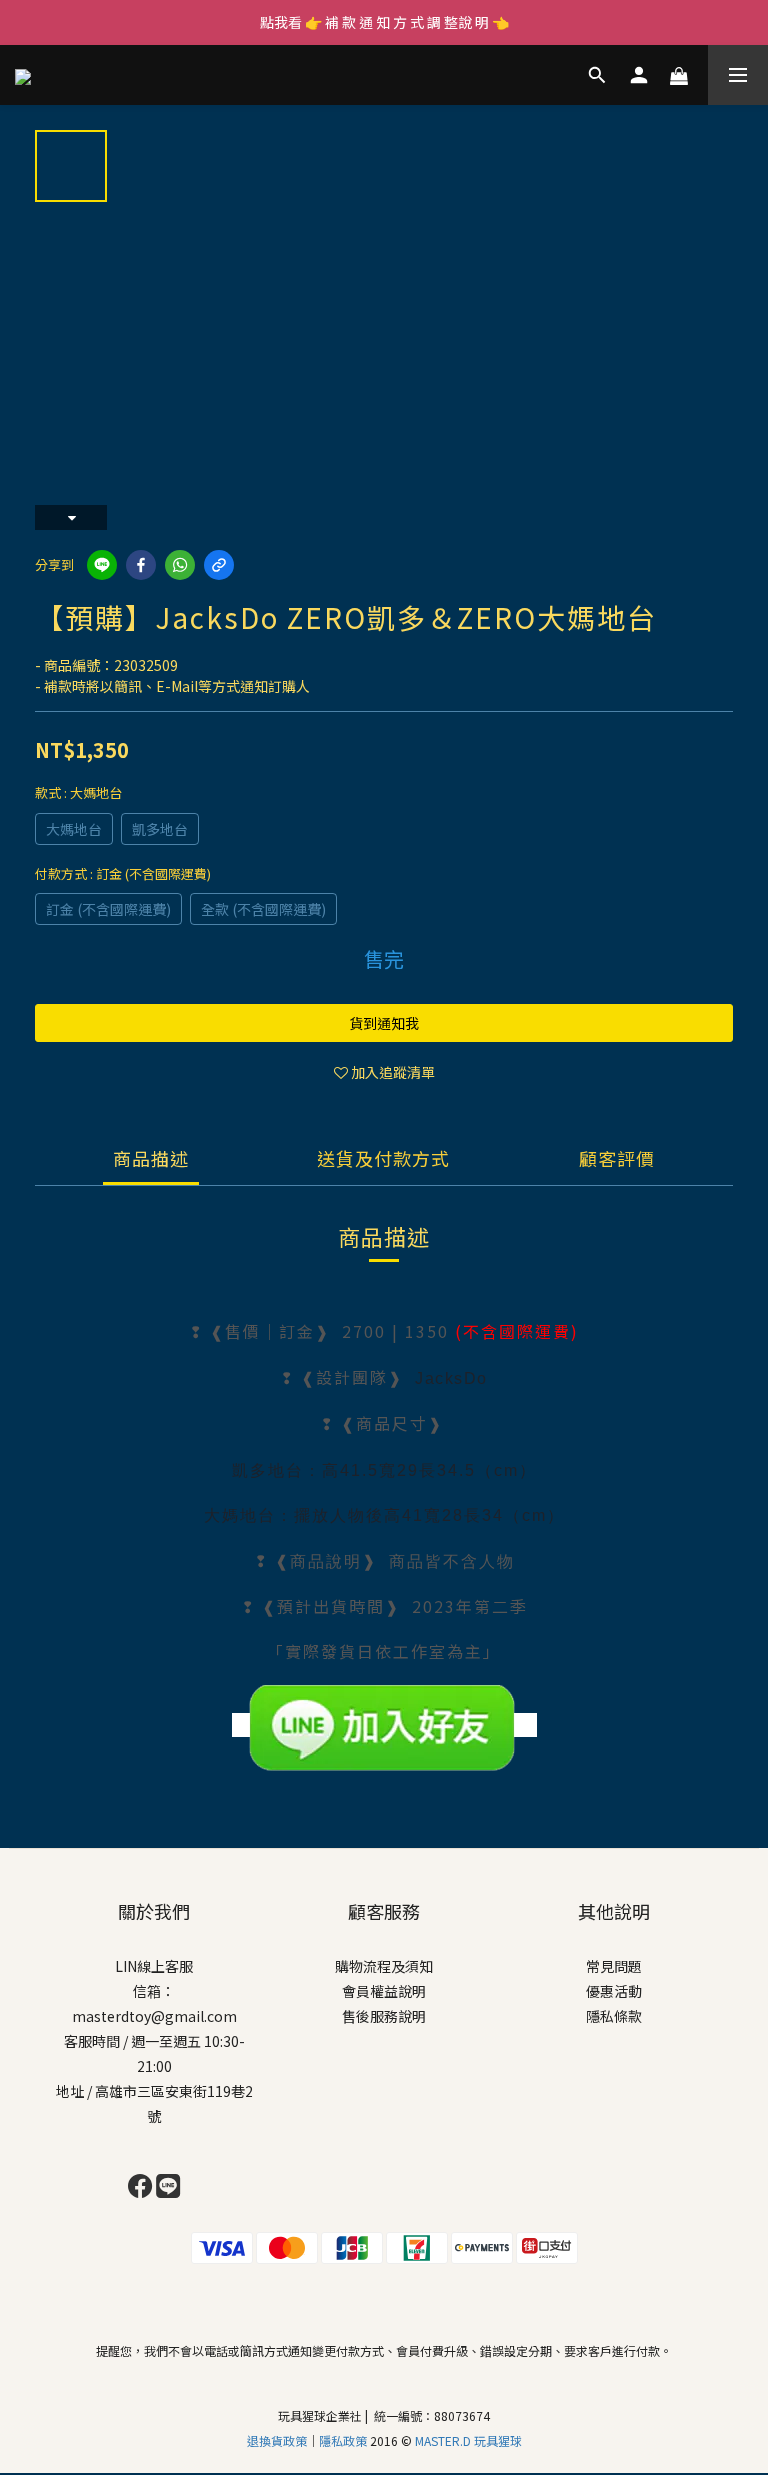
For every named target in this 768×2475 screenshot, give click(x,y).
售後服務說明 (384, 2016)
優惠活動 (614, 1991)
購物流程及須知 (384, 1966)
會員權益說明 (384, 1991)
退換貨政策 (277, 2440)
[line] (102, 565)
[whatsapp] (180, 565)
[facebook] (141, 565)
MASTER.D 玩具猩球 (468, 2440)
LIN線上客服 (154, 1966)
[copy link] (219, 565)
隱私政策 (344, 2440)
